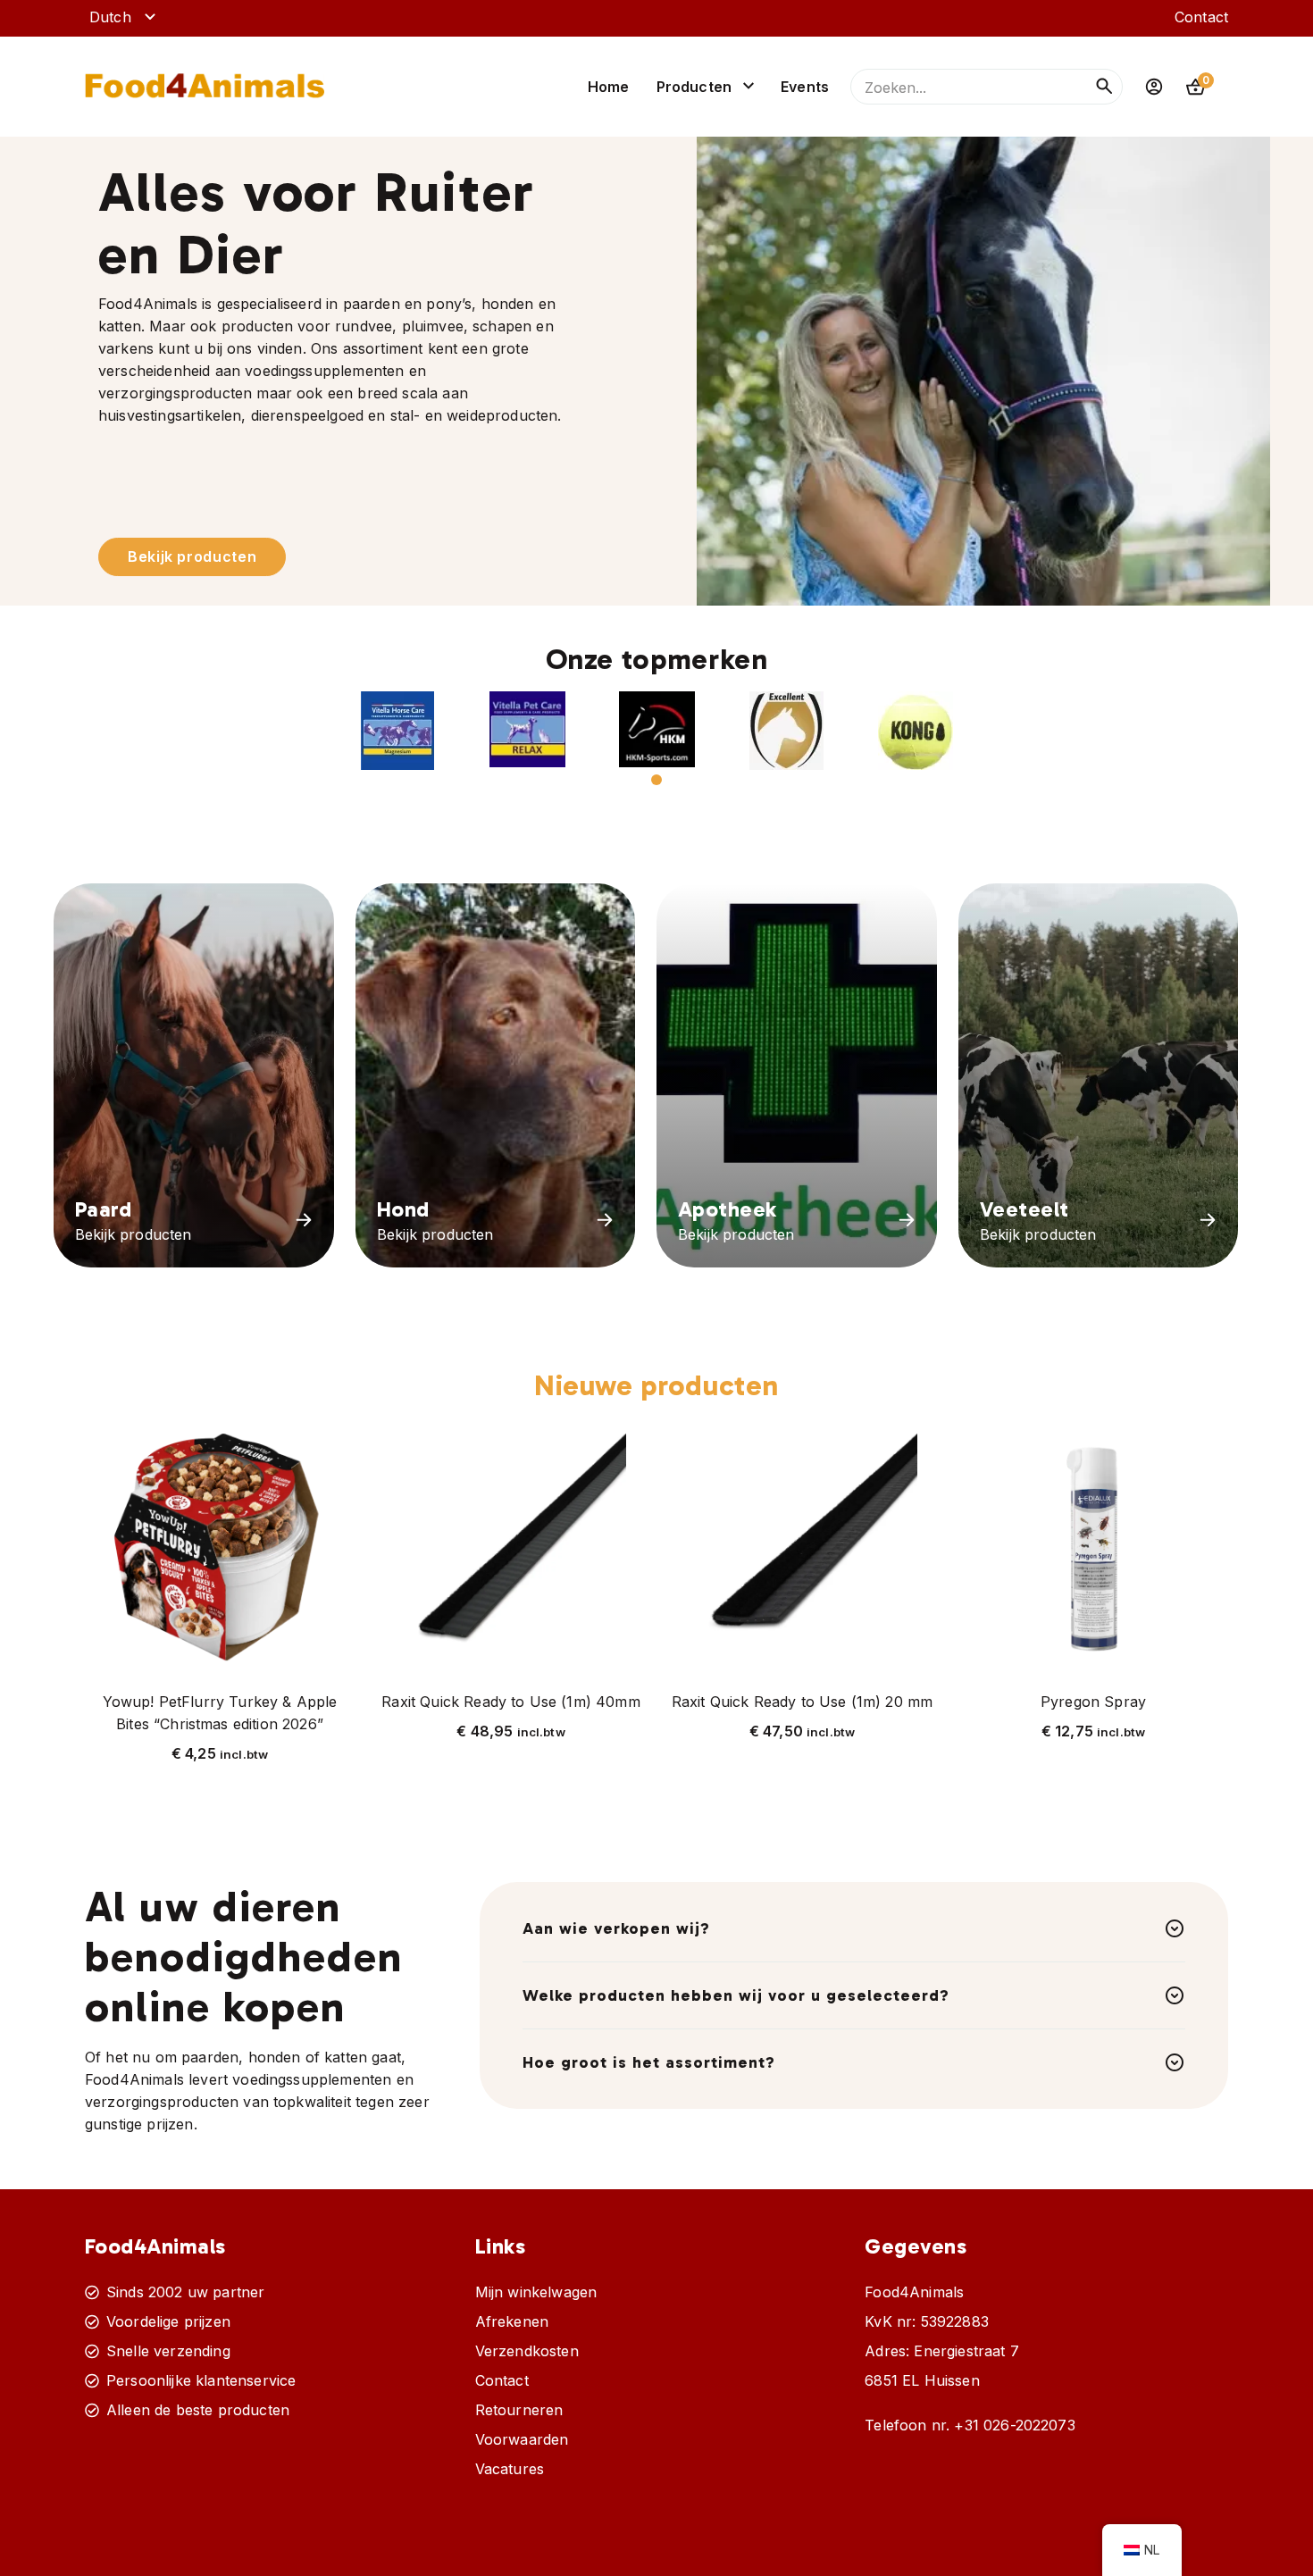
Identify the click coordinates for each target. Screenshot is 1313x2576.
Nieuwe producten (656, 1385)
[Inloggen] (1154, 87)
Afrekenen (512, 2321)
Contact (1201, 17)
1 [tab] (656, 780)
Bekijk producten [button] (192, 556)
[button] (398, 731)
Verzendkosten (527, 2351)
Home (609, 87)
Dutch (110, 17)
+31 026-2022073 (1014, 2425)
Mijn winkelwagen (536, 2292)
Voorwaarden (522, 2439)
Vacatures (510, 2469)
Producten (694, 87)
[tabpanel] (398, 731)
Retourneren (519, 2410)
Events (805, 87)
